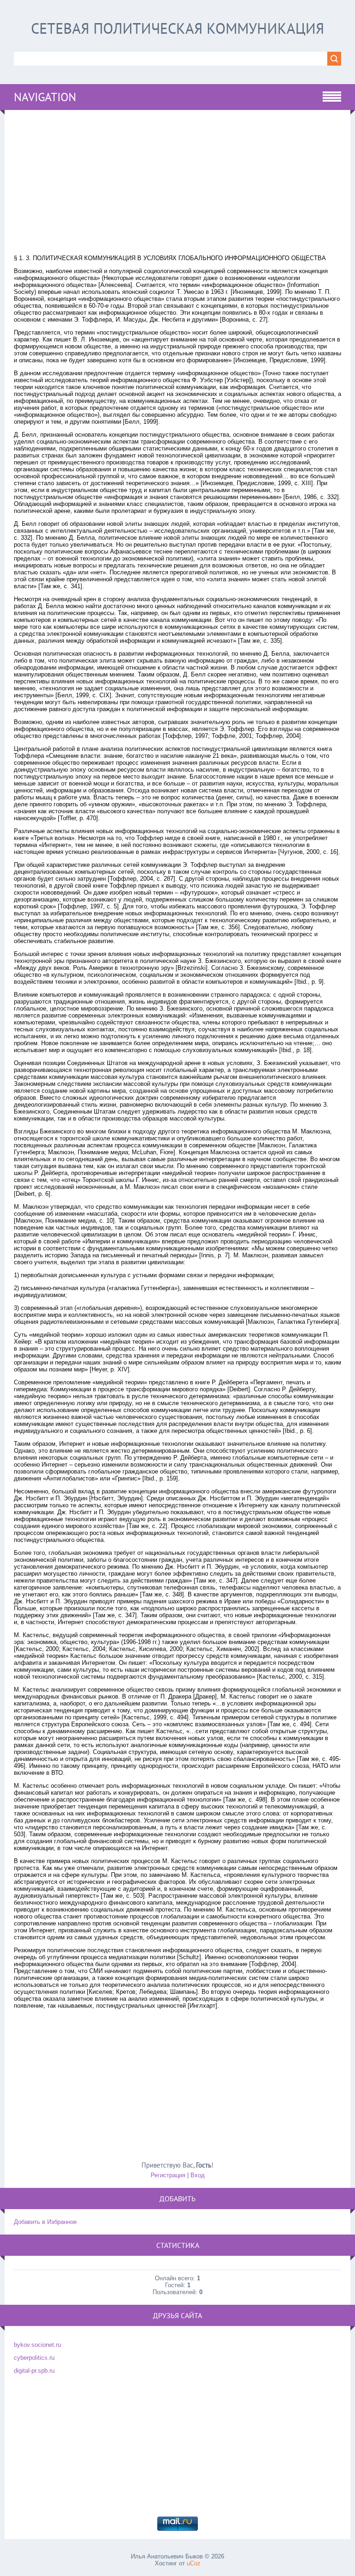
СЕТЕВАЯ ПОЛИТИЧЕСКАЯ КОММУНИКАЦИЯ (177, 28)
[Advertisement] (177, 184)
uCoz (194, 2563)
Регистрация (168, 2175)
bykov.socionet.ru (37, 2345)
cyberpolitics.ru (34, 2358)
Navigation (45, 97)
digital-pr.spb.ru (34, 2371)
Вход (198, 2175)
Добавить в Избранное (45, 2222)
